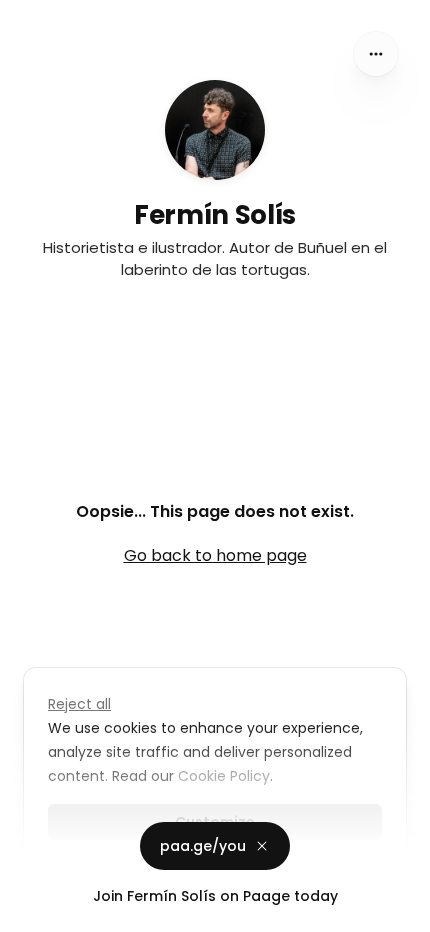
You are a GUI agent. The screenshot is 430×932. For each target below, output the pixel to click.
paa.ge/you (203, 846)
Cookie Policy (224, 776)
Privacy (32, 912)
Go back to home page (215, 555)
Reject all (79, 704)
